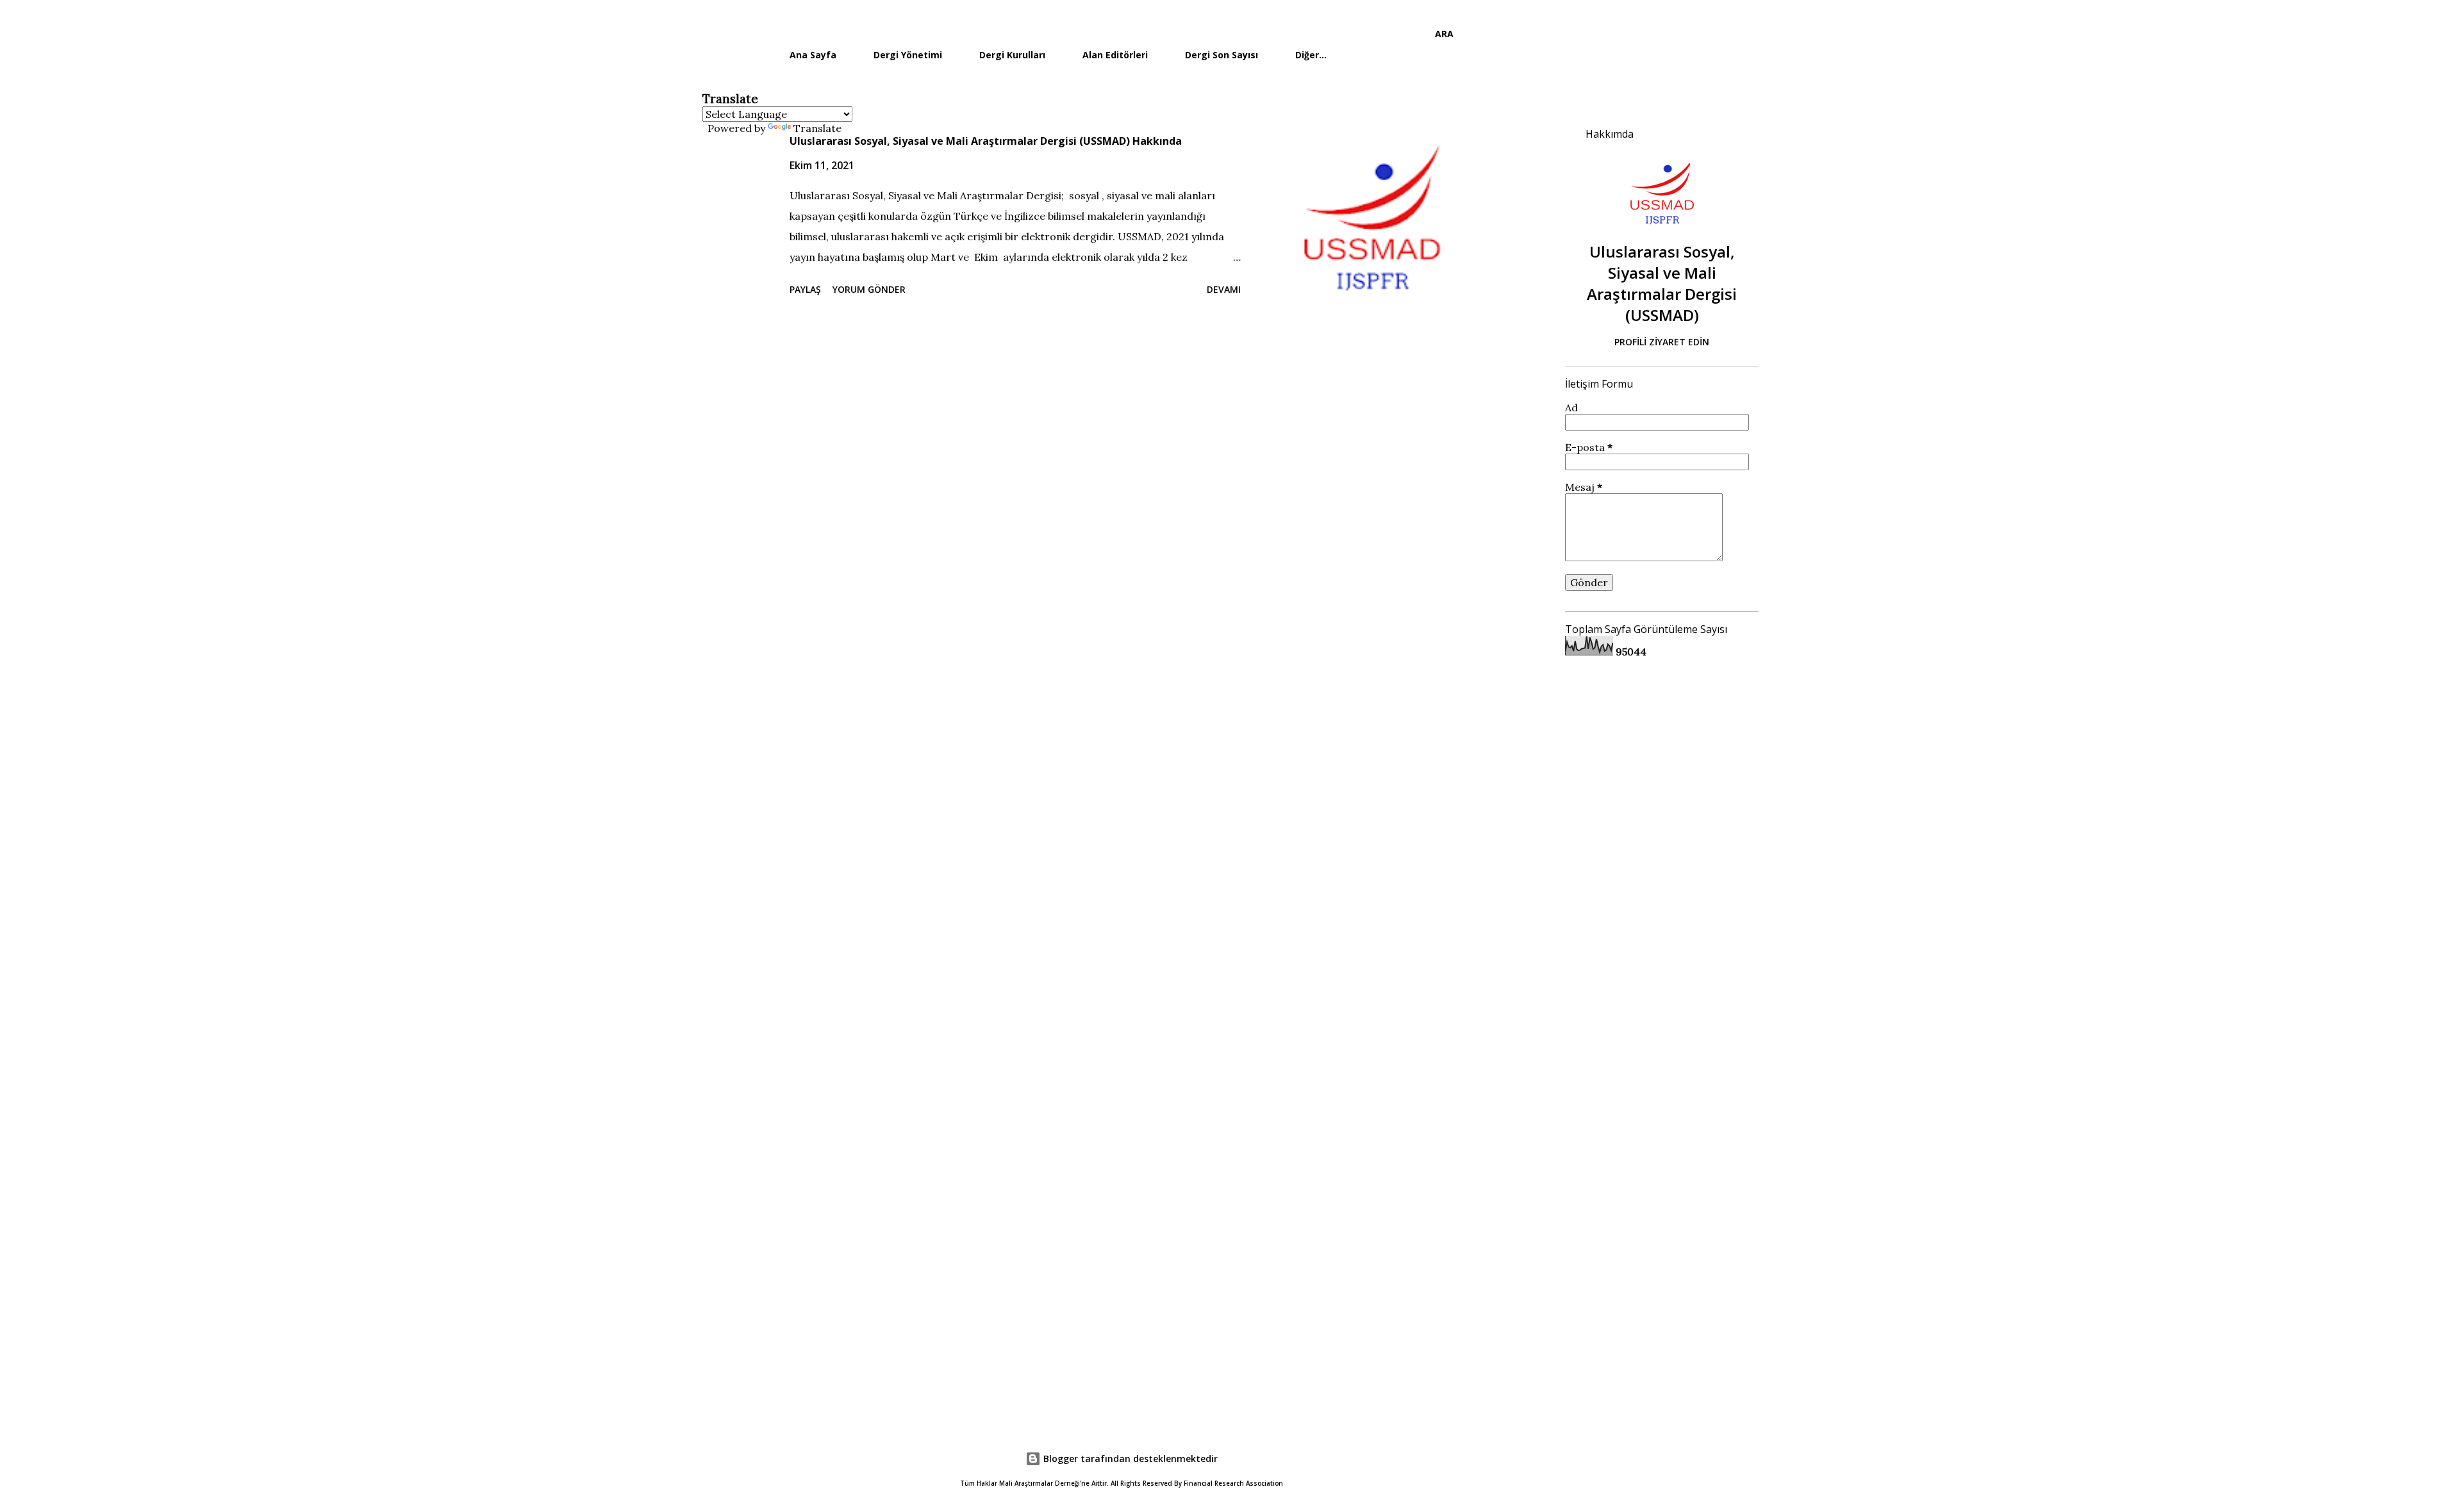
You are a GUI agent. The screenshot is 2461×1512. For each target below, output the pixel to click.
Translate (817, 128)
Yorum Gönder (869, 289)
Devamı (1224, 289)
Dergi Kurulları (1012, 55)
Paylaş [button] (805, 289)
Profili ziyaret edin (1662, 342)
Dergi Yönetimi (908, 55)
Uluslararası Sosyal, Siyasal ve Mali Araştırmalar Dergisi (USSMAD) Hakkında (986, 141)
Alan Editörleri (1115, 55)
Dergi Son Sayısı (1222, 55)
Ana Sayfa (813, 55)
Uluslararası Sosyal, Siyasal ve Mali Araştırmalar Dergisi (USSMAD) (1662, 283)
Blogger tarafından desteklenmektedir (1129, 1459)
